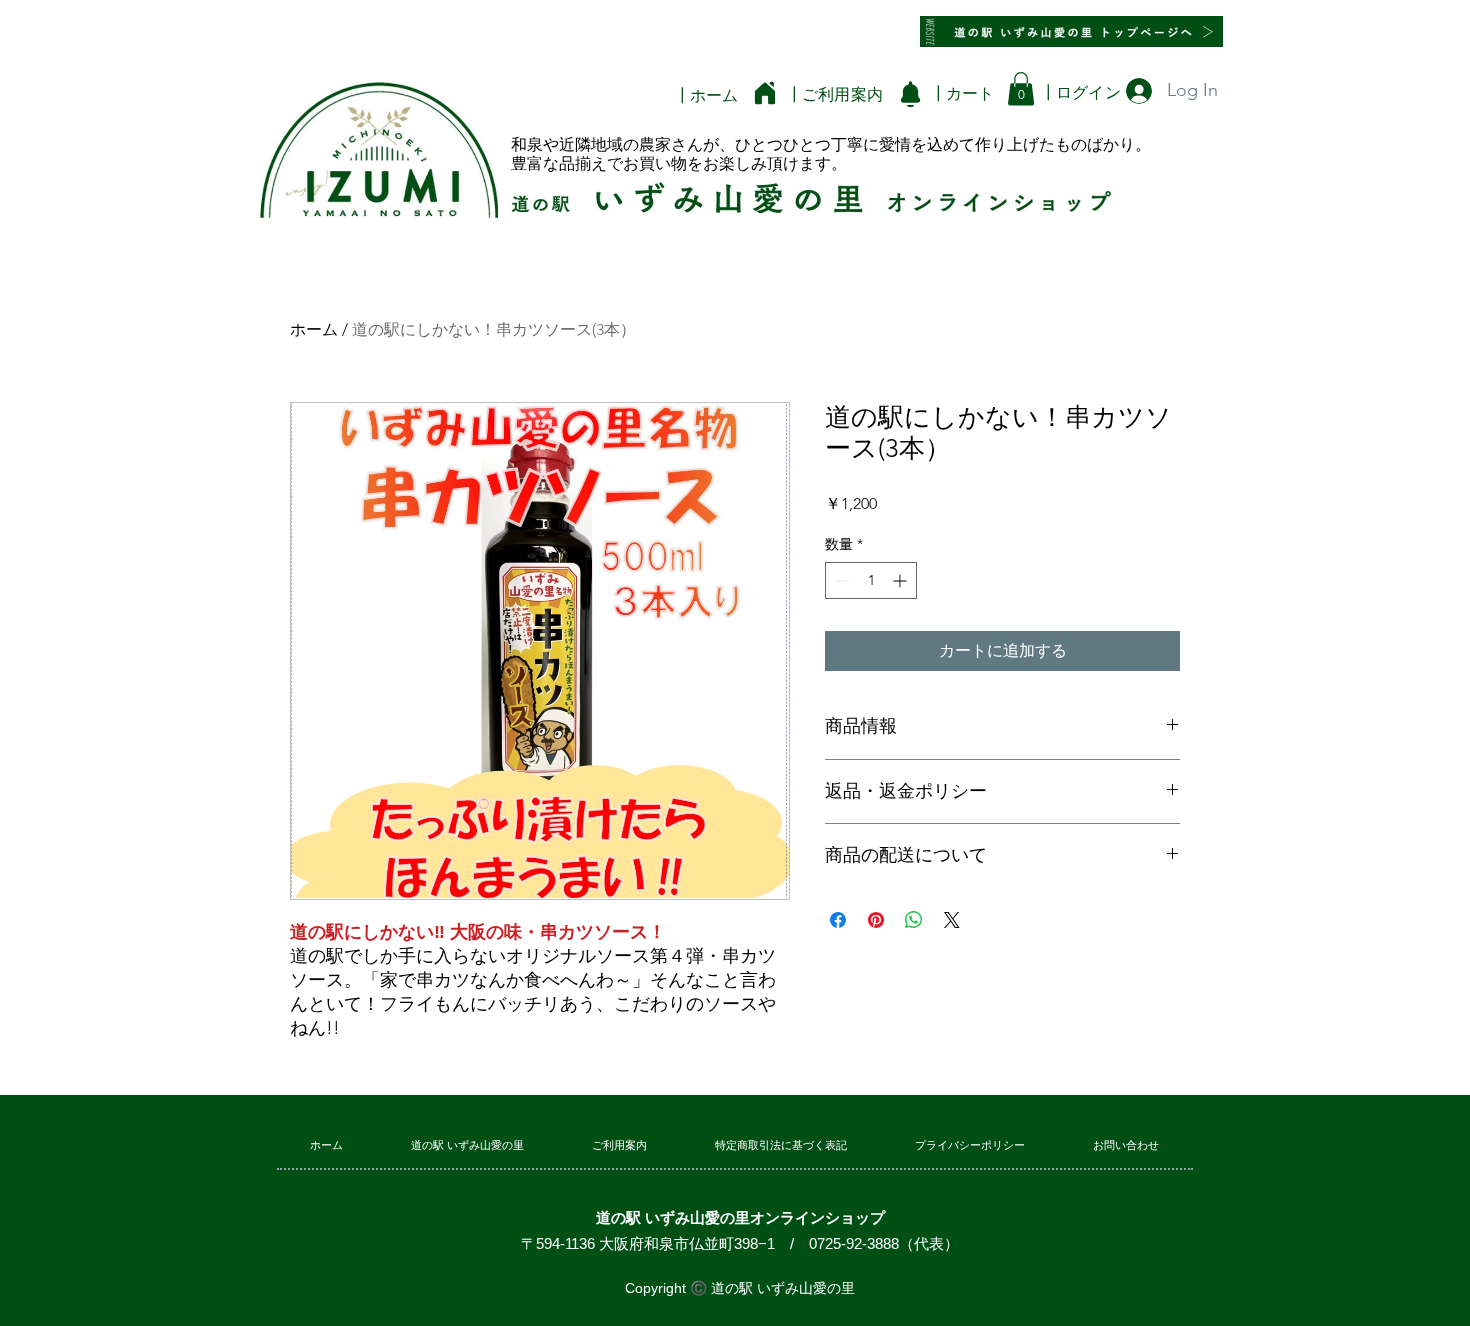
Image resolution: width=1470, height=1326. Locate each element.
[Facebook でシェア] (838, 920)
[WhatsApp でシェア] (914, 920)
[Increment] (901, 580)
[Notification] (910, 94)
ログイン (1088, 92)
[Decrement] (840, 580)
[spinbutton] (871, 580)
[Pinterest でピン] (876, 920)
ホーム (314, 329)
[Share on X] (952, 920)
